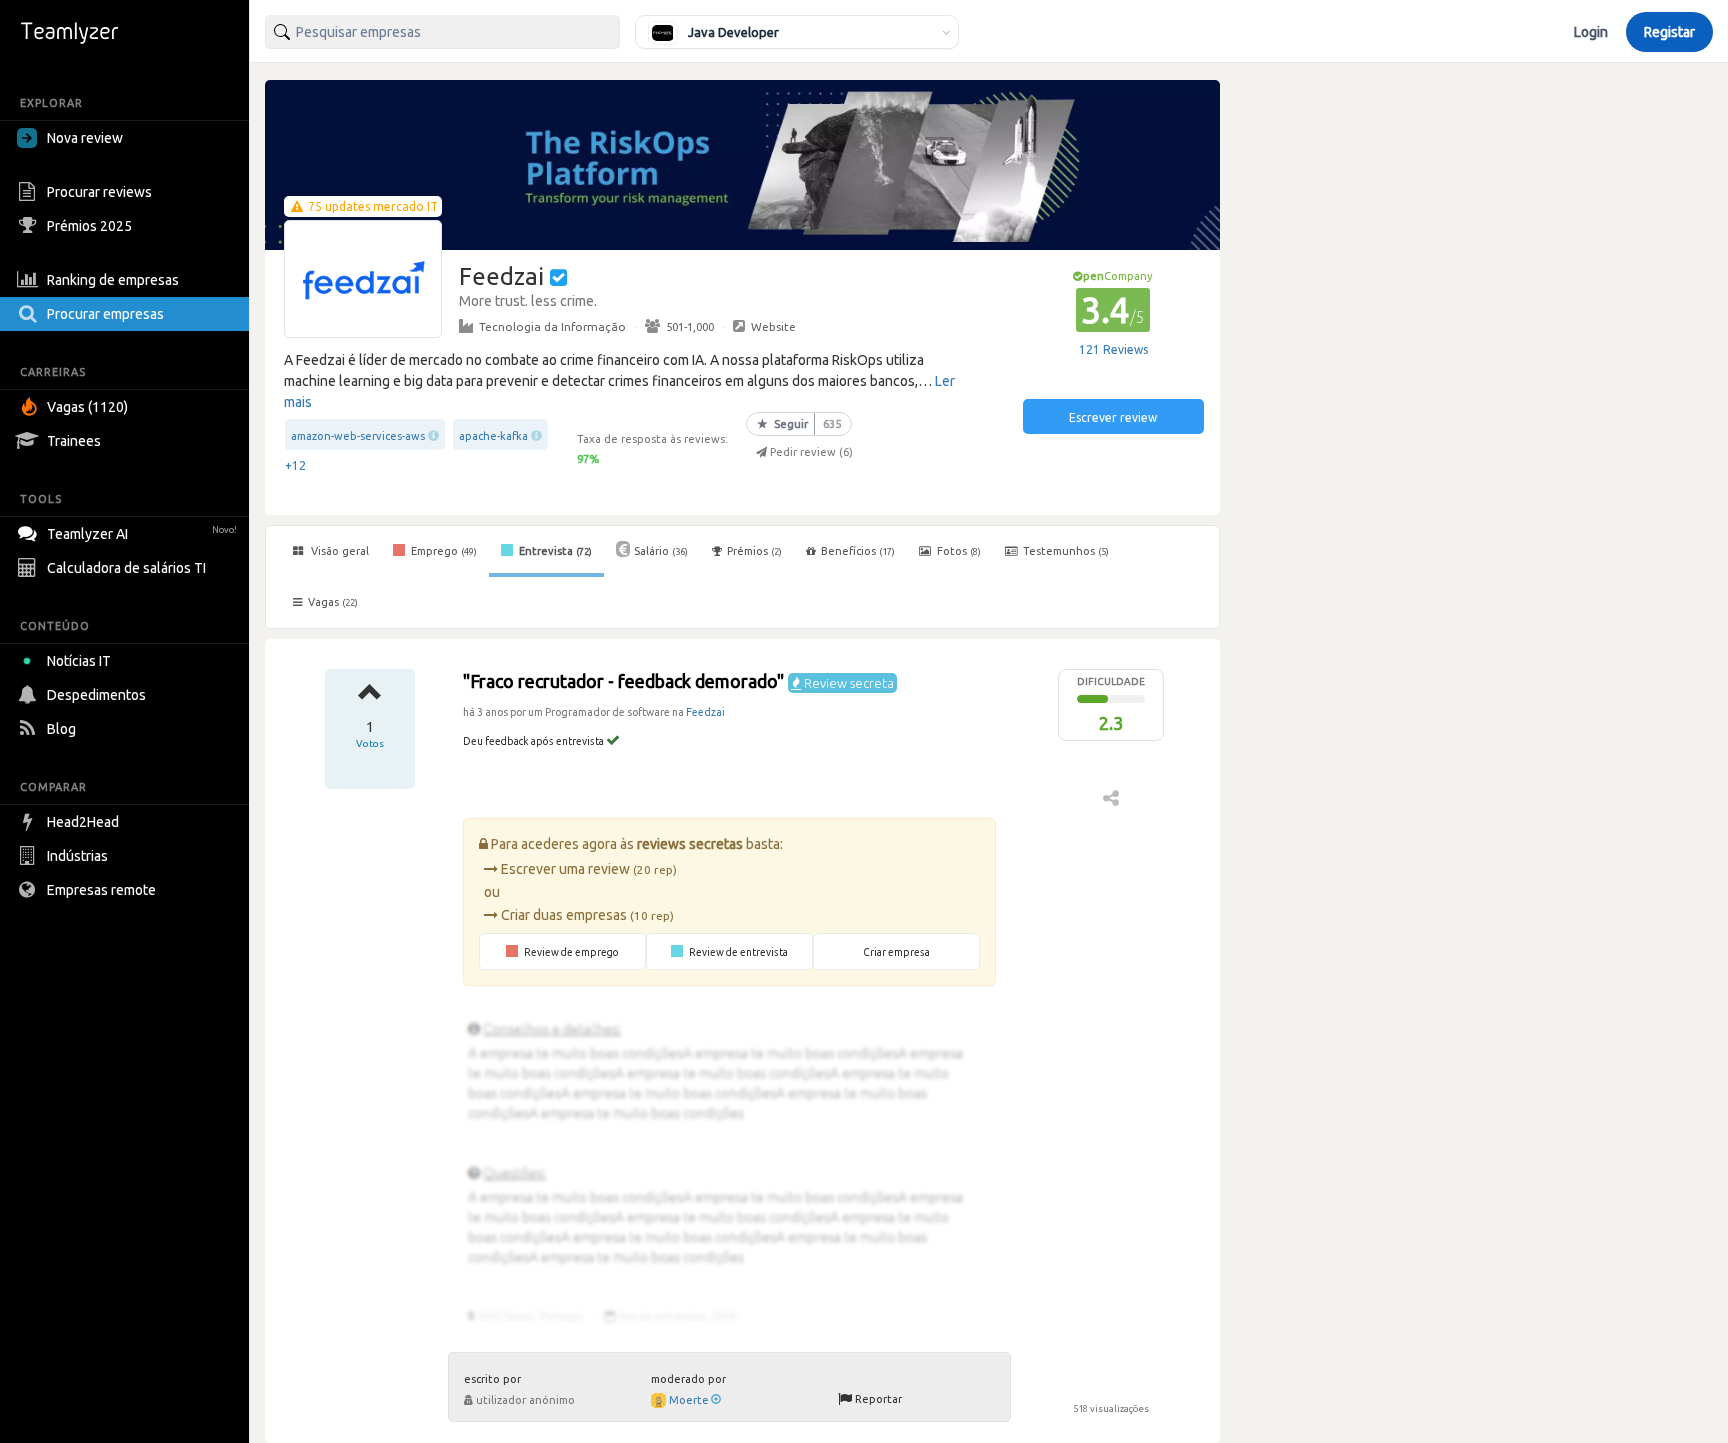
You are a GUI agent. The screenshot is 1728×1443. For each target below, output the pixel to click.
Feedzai (705, 712)
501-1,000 (690, 326)
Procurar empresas (105, 314)
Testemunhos (1064, 551)
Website (773, 326)
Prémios (754, 551)
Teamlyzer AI (142, 534)
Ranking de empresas (113, 280)
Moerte (689, 1400)
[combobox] (442, 32)
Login (1591, 32)
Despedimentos (96, 695)
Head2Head (83, 822)
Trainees (74, 441)
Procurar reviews (99, 192)
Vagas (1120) (87, 407)
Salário (661, 551)
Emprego (442, 551)
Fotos (957, 551)
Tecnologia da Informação (552, 326)
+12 (295, 465)
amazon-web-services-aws (358, 436)
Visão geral (338, 551)
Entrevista (554, 551)
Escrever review (1113, 417)
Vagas (333, 602)
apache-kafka (493, 436)
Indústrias (77, 856)
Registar (1669, 32)
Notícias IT (79, 661)
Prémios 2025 (89, 226)
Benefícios (858, 551)
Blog (61, 729)
